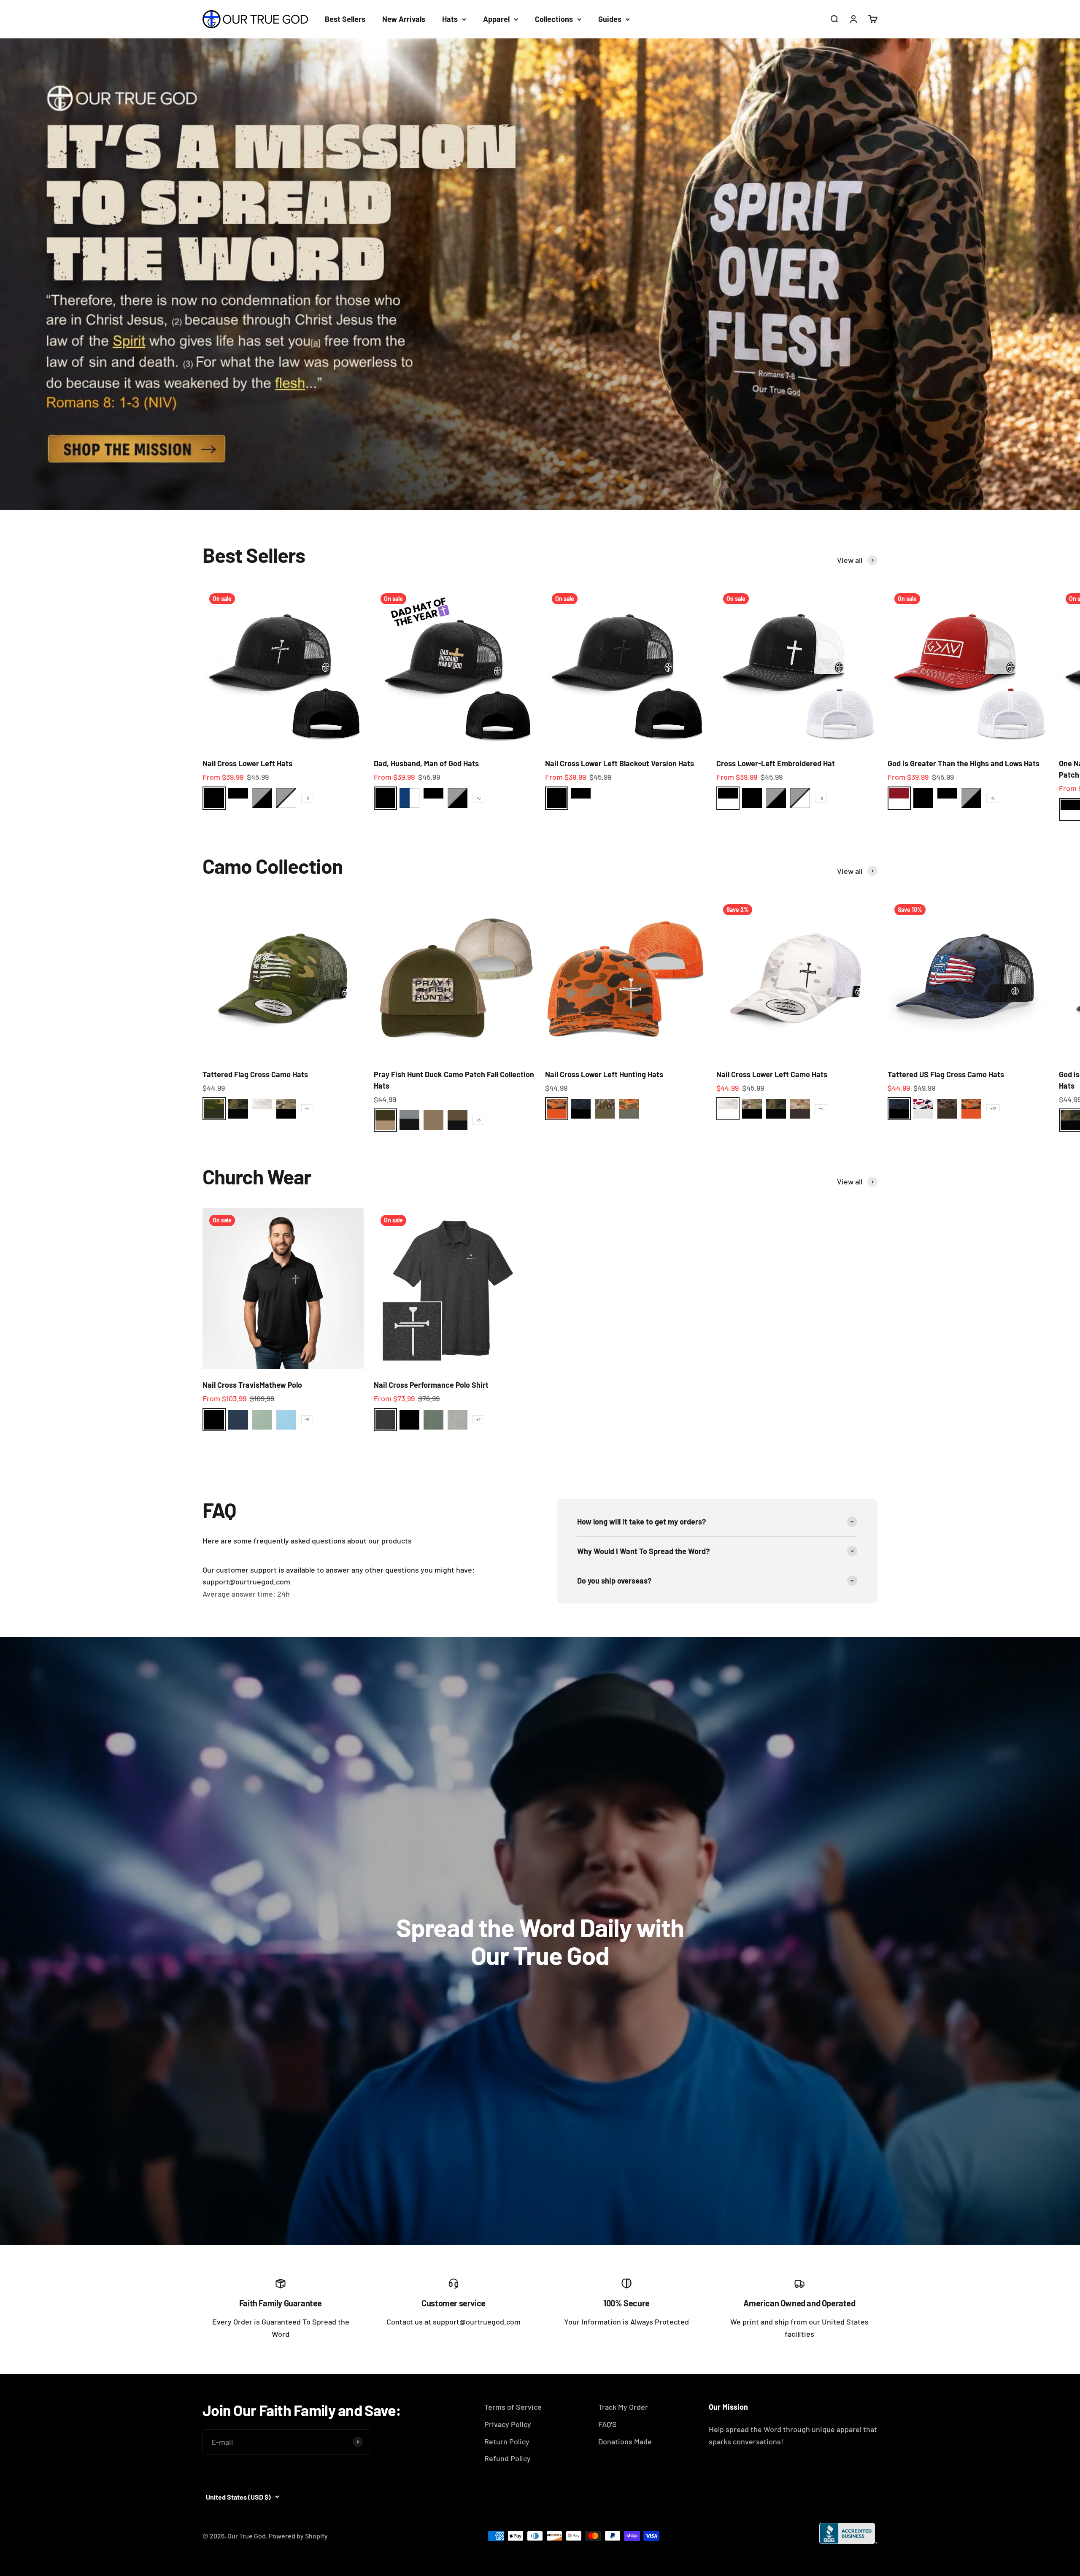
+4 (307, 1108)
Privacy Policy (508, 2424)
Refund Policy (508, 2458)
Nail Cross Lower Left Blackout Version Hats (620, 763)
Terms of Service (513, 2407)
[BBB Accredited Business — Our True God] (848, 2533)
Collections (554, 19)
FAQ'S (607, 2424)
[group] (540, 274)
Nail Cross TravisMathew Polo (252, 1385)
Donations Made (625, 2441)
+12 (993, 1108)
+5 (307, 1419)
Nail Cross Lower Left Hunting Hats (604, 1074)
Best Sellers (345, 19)
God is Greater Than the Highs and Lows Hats (964, 763)
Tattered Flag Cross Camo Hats (255, 1074)
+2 (478, 1419)
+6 (307, 798)
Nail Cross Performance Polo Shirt (431, 1385)
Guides (610, 19)
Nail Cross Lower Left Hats (247, 763)
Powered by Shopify (298, 2536)
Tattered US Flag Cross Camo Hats (946, 1074)
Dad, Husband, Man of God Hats (426, 763)
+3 (478, 1120)
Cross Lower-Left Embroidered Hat (776, 763)
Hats (450, 19)
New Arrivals (404, 19)
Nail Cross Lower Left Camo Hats (772, 1074)
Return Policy (507, 2441)
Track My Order (623, 2407)
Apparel (496, 19)
